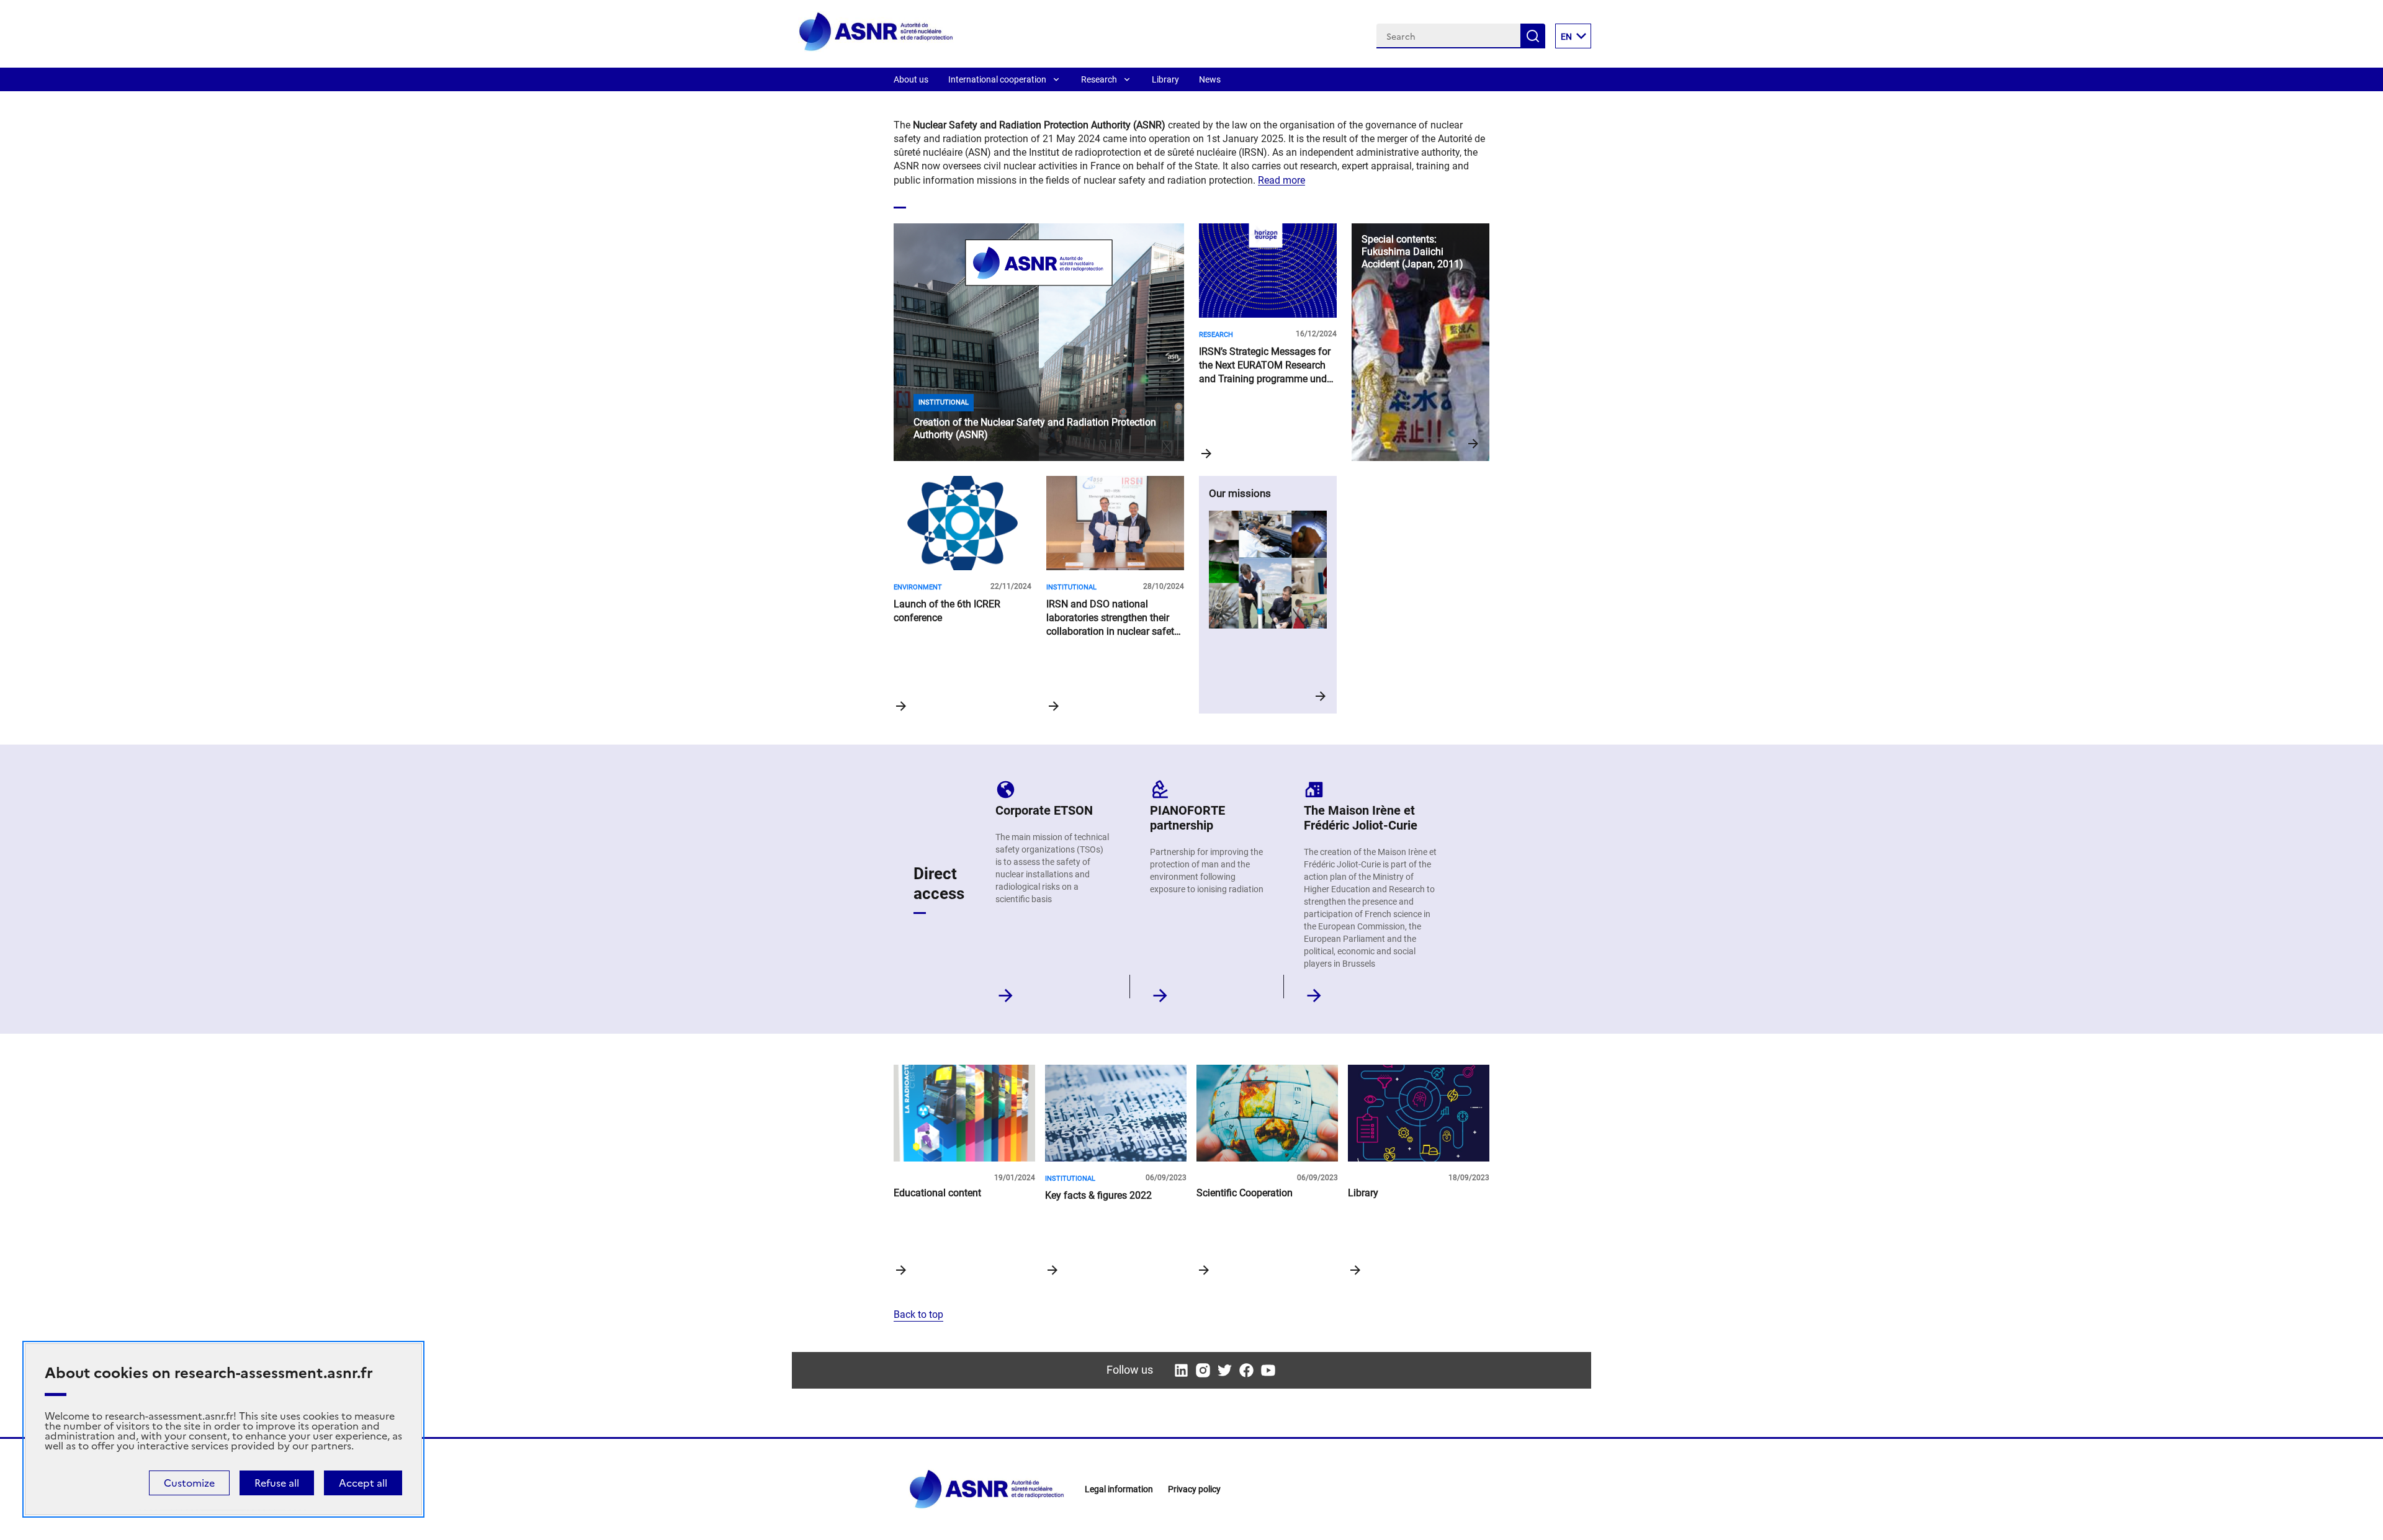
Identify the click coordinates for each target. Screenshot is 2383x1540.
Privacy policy (1194, 1489)
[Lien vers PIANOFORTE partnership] (1160, 992)
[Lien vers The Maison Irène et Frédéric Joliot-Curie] (1314, 992)
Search (1533, 36)
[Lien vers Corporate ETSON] (1006, 992)
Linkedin (1181, 1370)
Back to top (918, 1314)
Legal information (1119, 1489)
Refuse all (277, 1483)
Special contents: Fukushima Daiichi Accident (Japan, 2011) (1420, 342)
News (1210, 79)
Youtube (1268, 1370)
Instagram (1203, 1370)
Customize (189, 1483)
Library (1165, 79)
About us (911, 79)
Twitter (1225, 1370)
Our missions (1268, 595)
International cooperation (997, 79)
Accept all (363, 1483)
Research (1099, 79)
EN (1566, 37)
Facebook (1246, 1370)
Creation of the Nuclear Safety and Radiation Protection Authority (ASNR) (1039, 342)
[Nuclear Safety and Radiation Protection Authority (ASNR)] (876, 49)
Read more (1281, 180)
